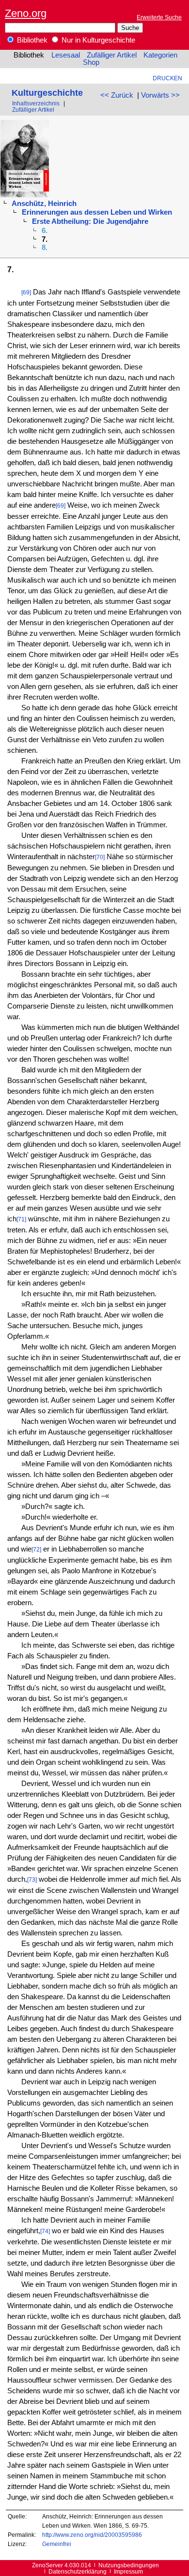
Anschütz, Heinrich (44, 204)
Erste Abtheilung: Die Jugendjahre (90, 221)
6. (45, 231)
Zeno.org (26, 13)
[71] (21, 1219)
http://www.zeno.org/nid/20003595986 (92, 2535)
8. (45, 248)
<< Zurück (117, 95)
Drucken (167, 78)
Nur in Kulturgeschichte (97, 40)
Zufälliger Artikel (112, 55)
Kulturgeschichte (47, 93)
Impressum (128, 2571)
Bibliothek (31, 40)
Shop (91, 62)
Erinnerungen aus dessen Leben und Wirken (97, 212)
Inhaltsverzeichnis (36, 103)
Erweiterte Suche (159, 17)
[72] (36, 1549)
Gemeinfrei (57, 2544)
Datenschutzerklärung (78, 2571)
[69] (26, 292)
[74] (45, 2231)
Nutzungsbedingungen (129, 2565)
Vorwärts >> (160, 95)
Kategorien (160, 55)
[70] (100, 857)
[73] (32, 1880)
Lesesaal (66, 55)
